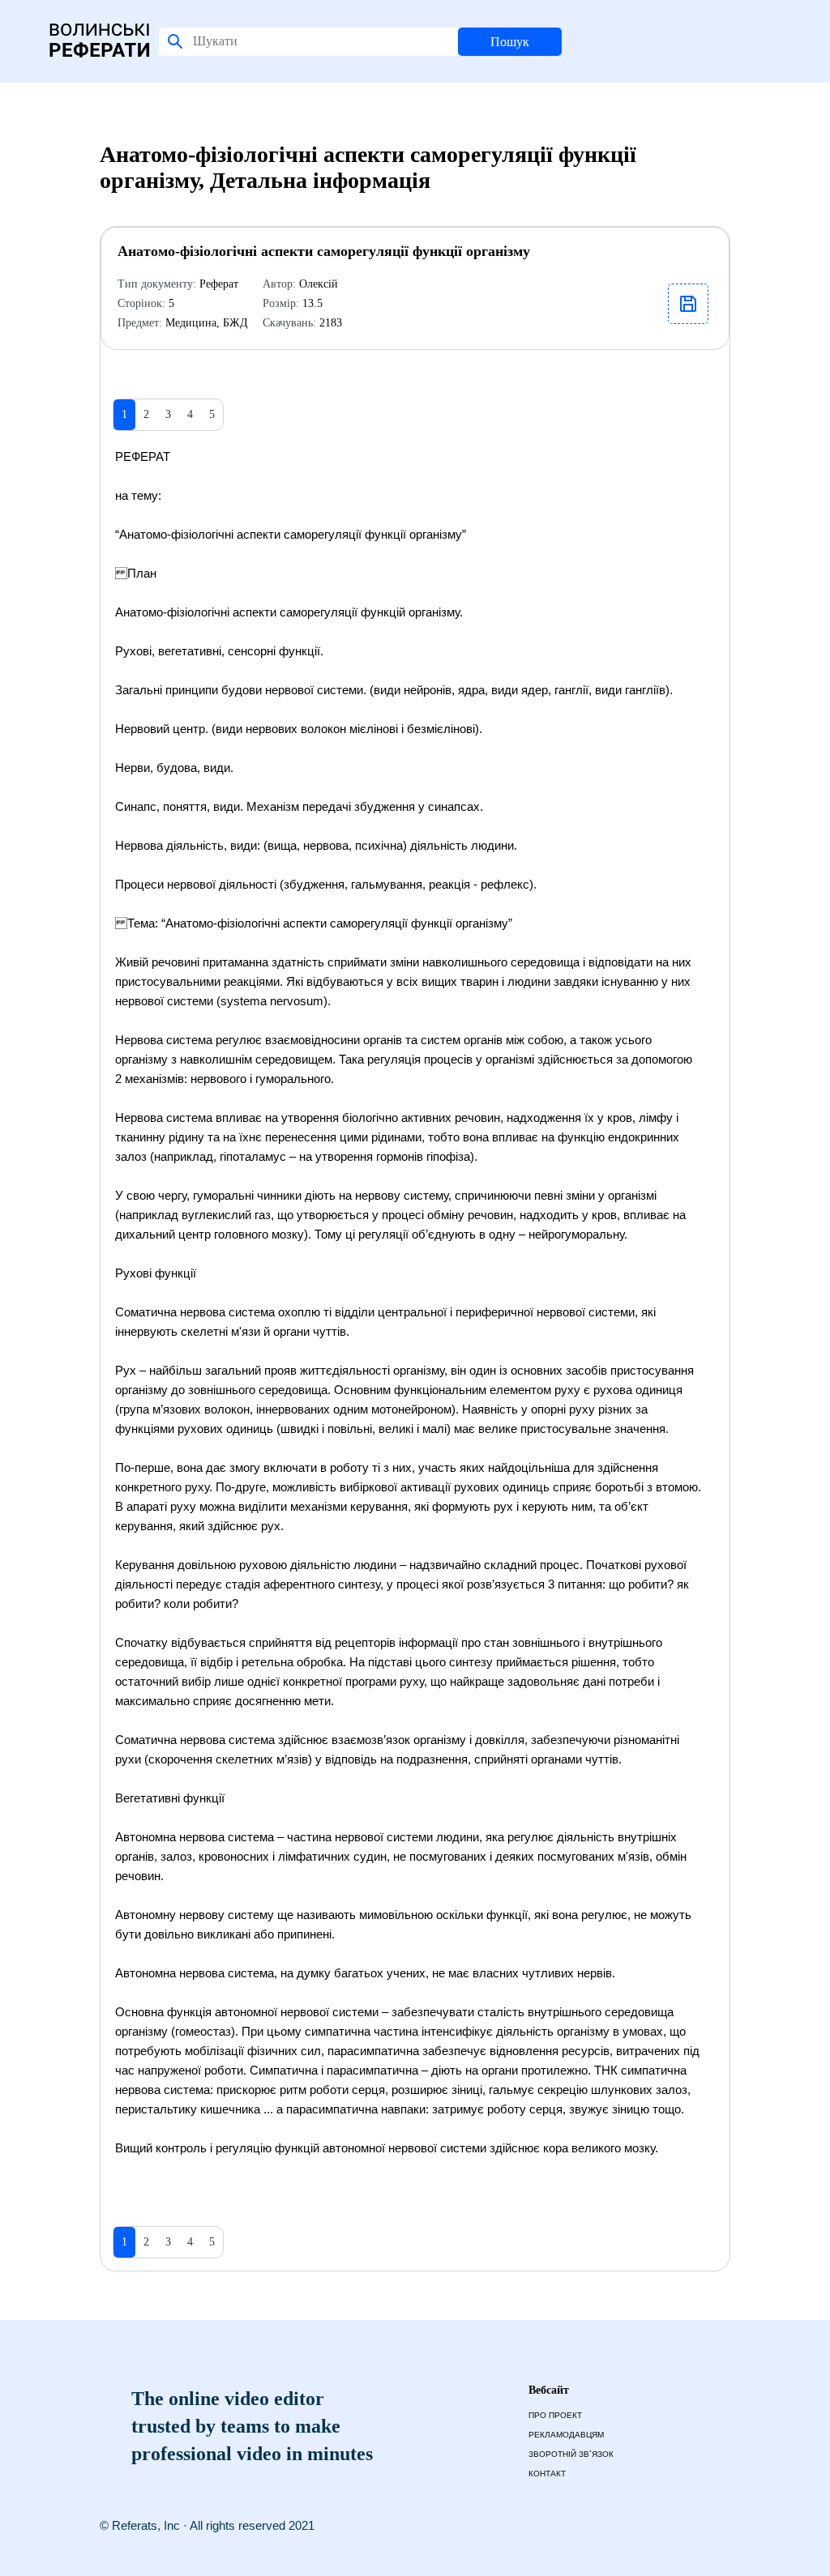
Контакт (547, 2474)
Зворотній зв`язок (571, 2454)
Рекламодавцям (566, 2435)
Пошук (510, 42)
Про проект (555, 2415)
